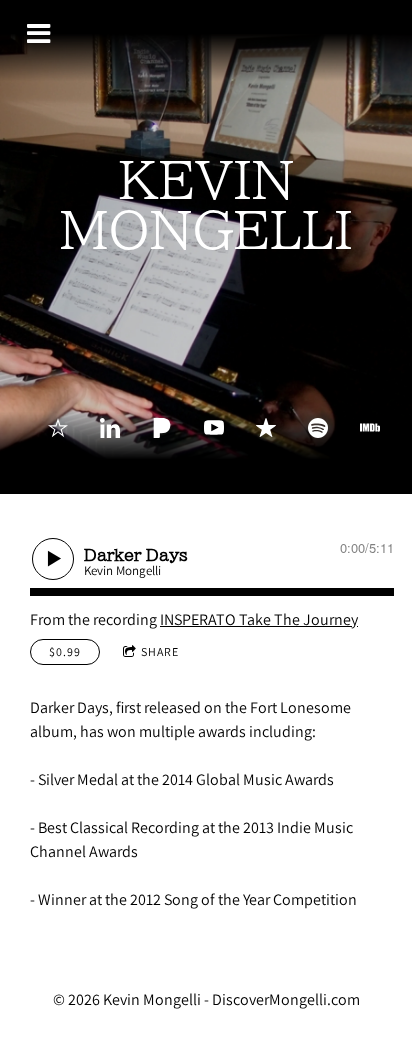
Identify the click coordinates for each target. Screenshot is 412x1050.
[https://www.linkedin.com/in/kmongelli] (110, 428)
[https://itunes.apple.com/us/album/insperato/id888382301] (266, 428)
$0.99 (65, 651)
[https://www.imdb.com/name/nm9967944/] (370, 428)
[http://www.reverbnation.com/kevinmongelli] (58, 428)
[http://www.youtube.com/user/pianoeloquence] (214, 428)
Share (160, 651)
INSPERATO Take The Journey (259, 619)
